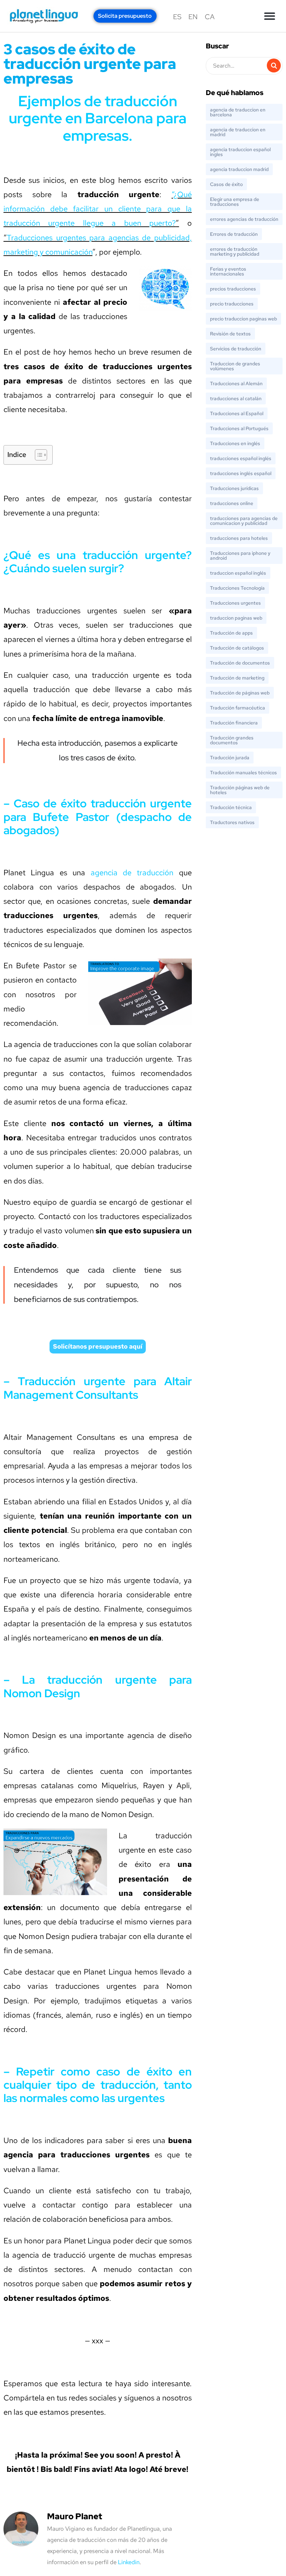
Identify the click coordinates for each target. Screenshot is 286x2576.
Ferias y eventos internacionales (228, 271)
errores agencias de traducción (244, 219)
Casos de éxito (226, 184)
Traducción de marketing (237, 678)
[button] (270, 16)
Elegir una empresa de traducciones (235, 202)
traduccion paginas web (236, 618)
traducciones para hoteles (239, 538)
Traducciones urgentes (235, 603)
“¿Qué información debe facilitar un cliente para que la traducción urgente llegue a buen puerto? (98, 209)
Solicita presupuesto (125, 16)
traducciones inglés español (241, 473)
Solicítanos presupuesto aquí (98, 1346)
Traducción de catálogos (237, 648)
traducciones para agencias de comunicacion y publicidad (244, 521)
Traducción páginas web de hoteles (240, 790)
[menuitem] (177, 17)
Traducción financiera (234, 723)
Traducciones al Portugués (239, 428)
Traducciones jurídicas (234, 488)
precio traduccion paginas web (243, 319)
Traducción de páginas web (240, 693)
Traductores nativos (232, 822)
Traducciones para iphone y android (240, 556)
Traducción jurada (230, 758)
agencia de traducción (132, 873)
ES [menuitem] (177, 17)
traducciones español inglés (241, 458)
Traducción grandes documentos (232, 740)
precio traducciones (232, 304)
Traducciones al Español (237, 413)
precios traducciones (233, 289)
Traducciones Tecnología (237, 588)
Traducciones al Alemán (236, 383)
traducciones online (232, 503)
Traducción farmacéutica (238, 708)
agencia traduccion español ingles (240, 152)
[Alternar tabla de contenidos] (37, 455)
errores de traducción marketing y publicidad (235, 251)
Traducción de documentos (240, 663)
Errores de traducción (234, 234)
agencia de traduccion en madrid (238, 132)
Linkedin (129, 2562)
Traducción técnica (231, 807)
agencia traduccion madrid (239, 169)
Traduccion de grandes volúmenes (235, 366)
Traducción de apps (231, 633)
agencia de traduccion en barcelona (238, 112)
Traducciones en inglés (235, 443)
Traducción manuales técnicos (243, 773)
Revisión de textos (230, 334)
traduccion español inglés (238, 573)
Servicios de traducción (236, 349)
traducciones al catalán (236, 398)
